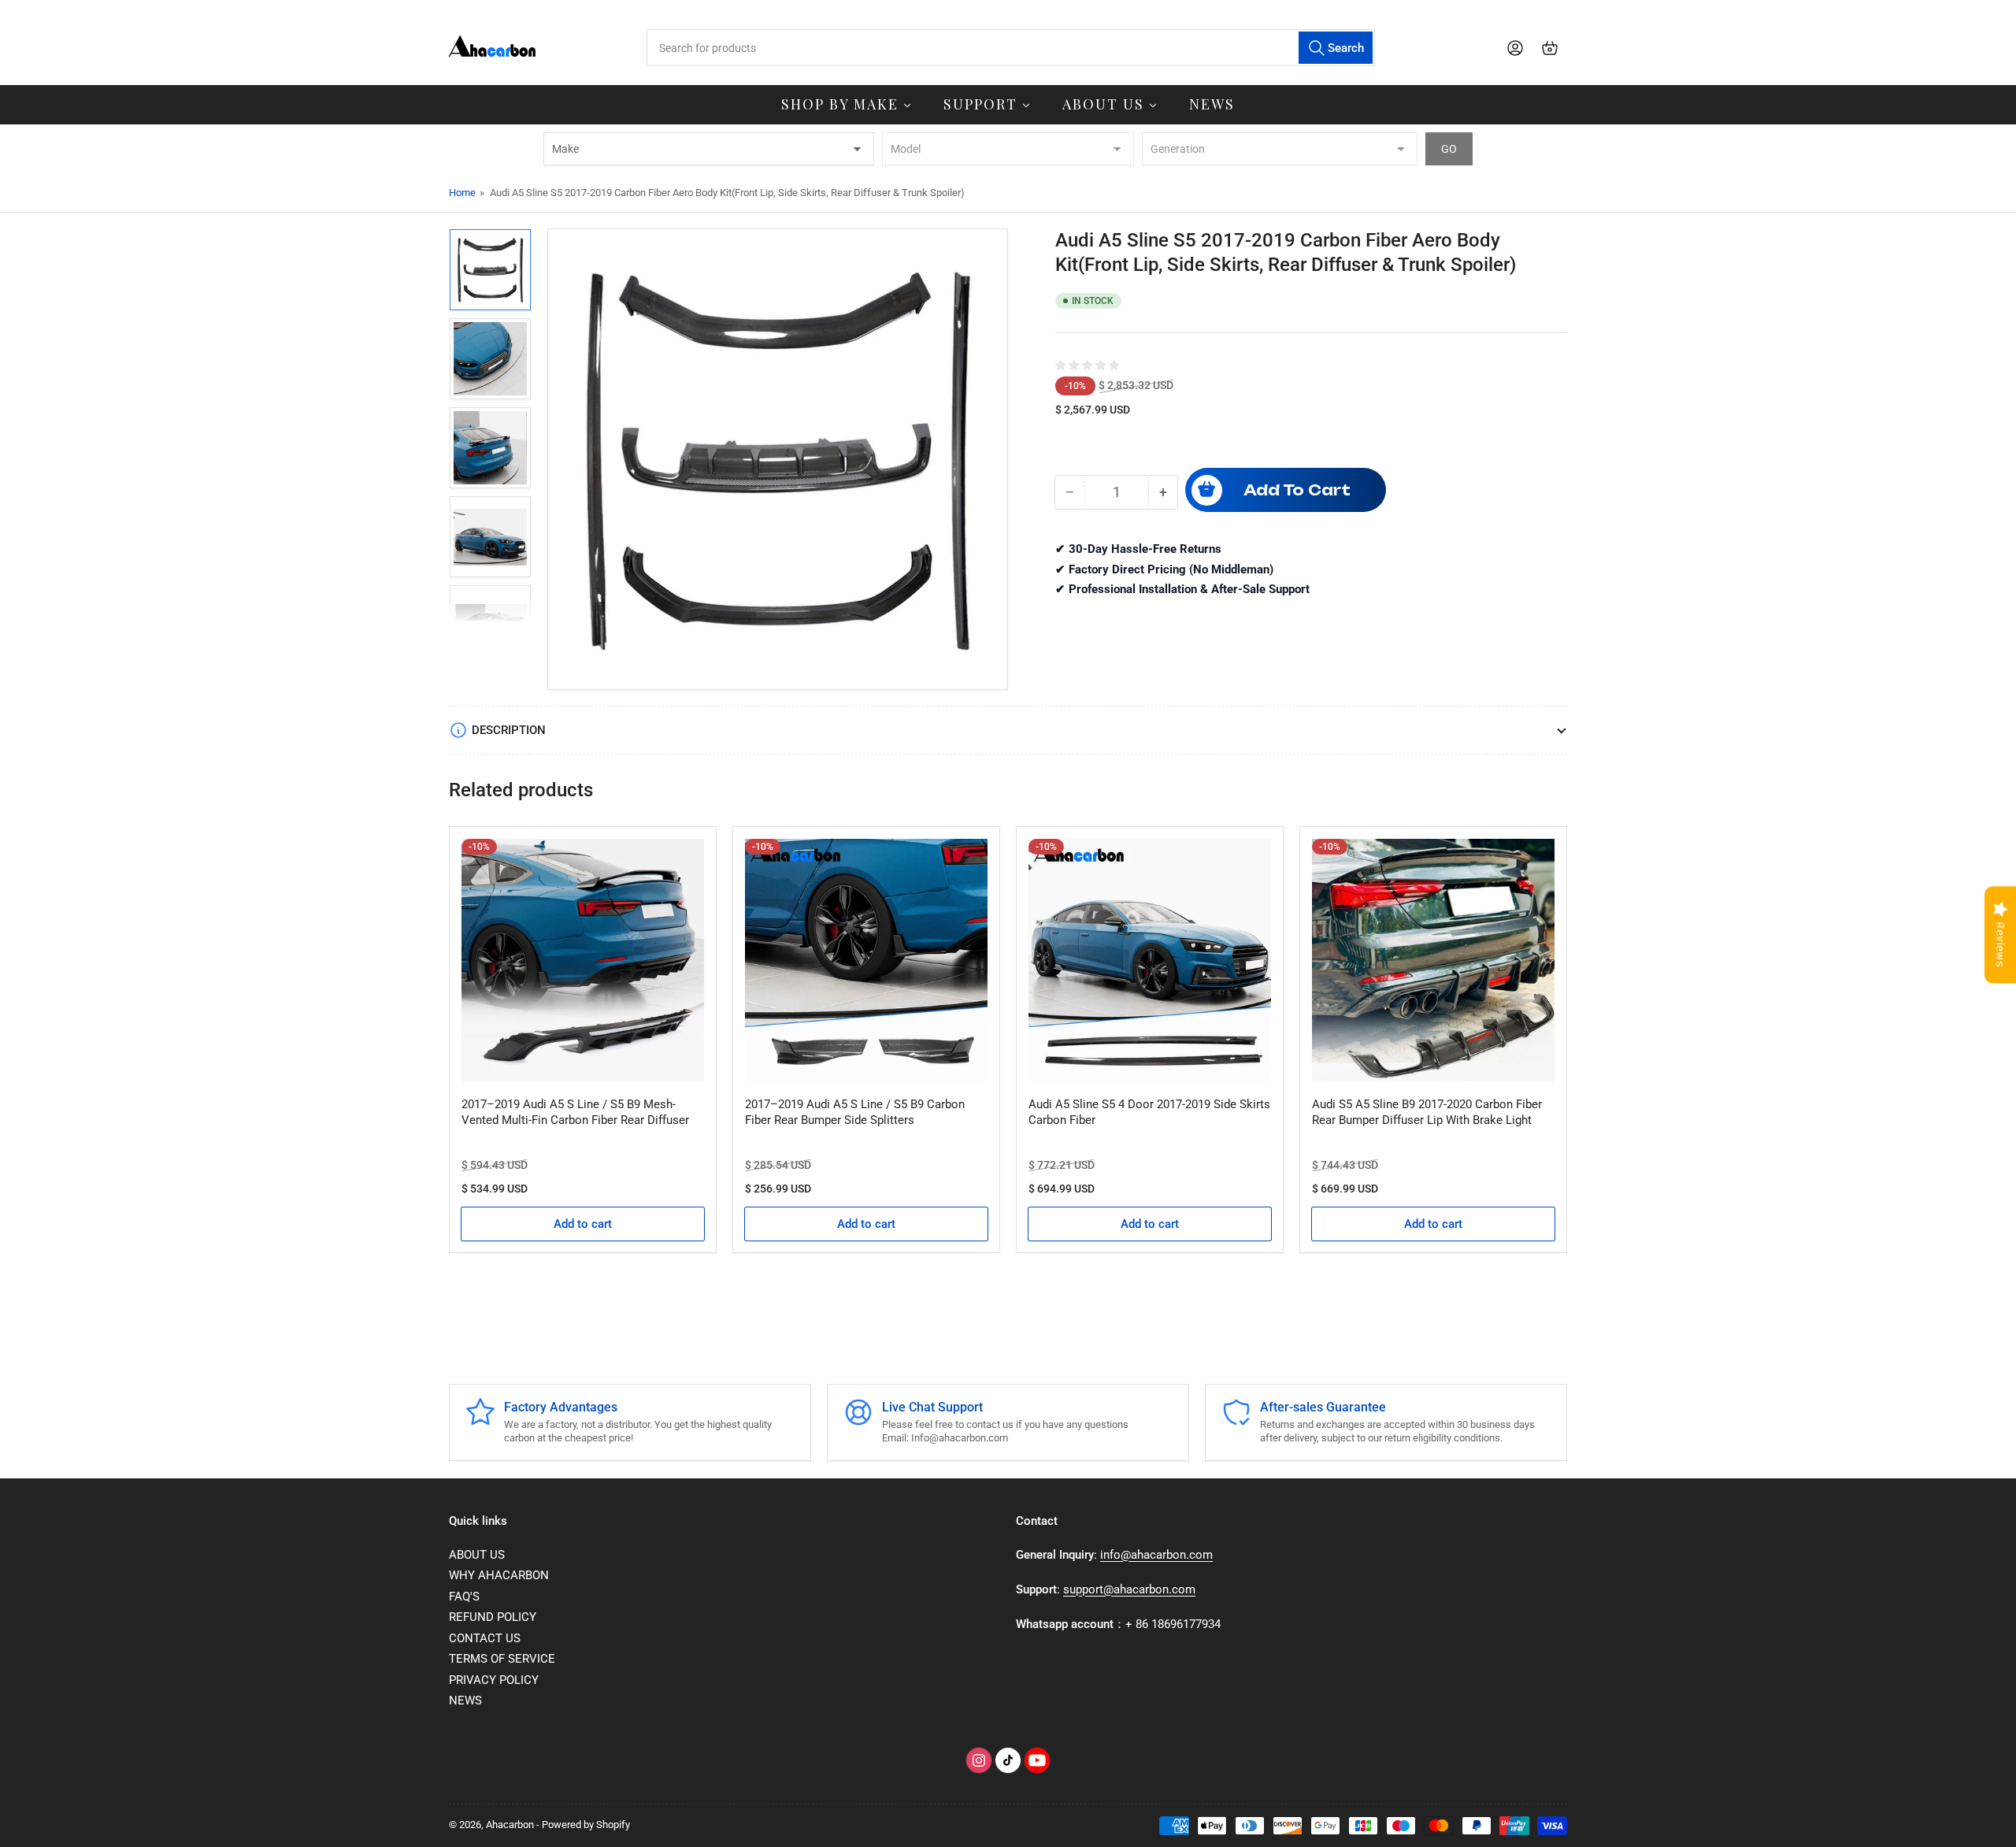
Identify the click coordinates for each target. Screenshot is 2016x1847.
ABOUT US (477, 1555)
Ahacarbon (510, 1825)
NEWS (465, 1701)
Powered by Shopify (586, 1825)
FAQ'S (464, 1597)
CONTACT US (485, 1638)
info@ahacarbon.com (1156, 1555)
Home (462, 193)
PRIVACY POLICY (494, 1680)
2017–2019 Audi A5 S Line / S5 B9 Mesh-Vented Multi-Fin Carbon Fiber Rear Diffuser (575, 1112)
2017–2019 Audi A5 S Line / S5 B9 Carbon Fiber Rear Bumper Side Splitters (855, 1112)
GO (1449, 149)
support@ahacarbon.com (1129, 1589)
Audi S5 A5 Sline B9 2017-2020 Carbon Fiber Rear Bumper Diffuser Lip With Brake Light (1427, 1112)
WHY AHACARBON (499, 1575)
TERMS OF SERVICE (502, 1659)
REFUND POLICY (493, 1617)
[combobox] (1010, 48)
